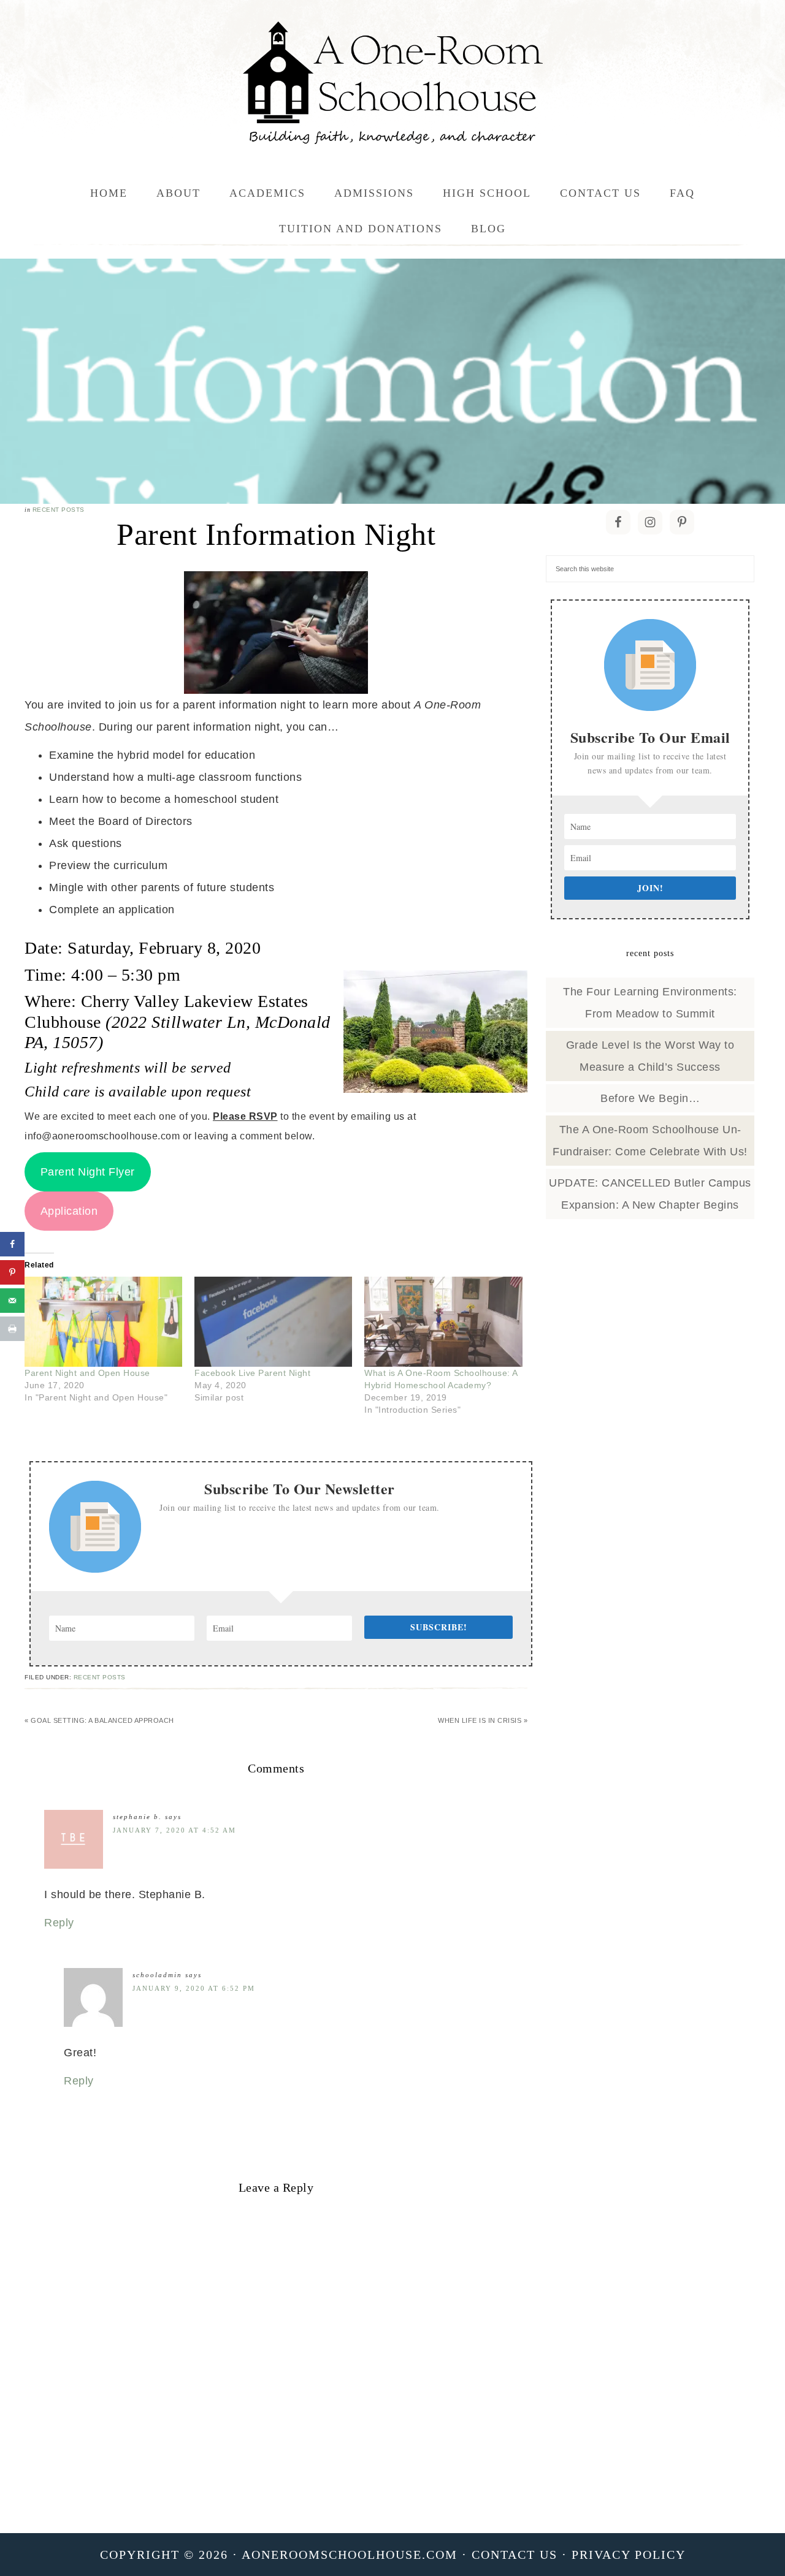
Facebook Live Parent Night (252, 1373)
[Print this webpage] (12, 1329)
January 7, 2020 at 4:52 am (174, 1830)
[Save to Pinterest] (12, 1272)
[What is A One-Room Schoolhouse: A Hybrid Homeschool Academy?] (443, 1322)
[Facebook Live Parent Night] (273, 1322)
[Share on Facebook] (12, 1244)
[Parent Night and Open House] (103, 1322)
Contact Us (515, 2555)
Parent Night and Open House (87, 1373)
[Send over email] (12, 1301)
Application (69, 1211)
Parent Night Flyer (88, 1172)
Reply (59, 1923)
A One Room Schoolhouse (392, 83)
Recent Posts (59, 510)
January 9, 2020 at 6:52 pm (194, 1988)
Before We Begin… (650, 1098)
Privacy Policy (629, 2555)
